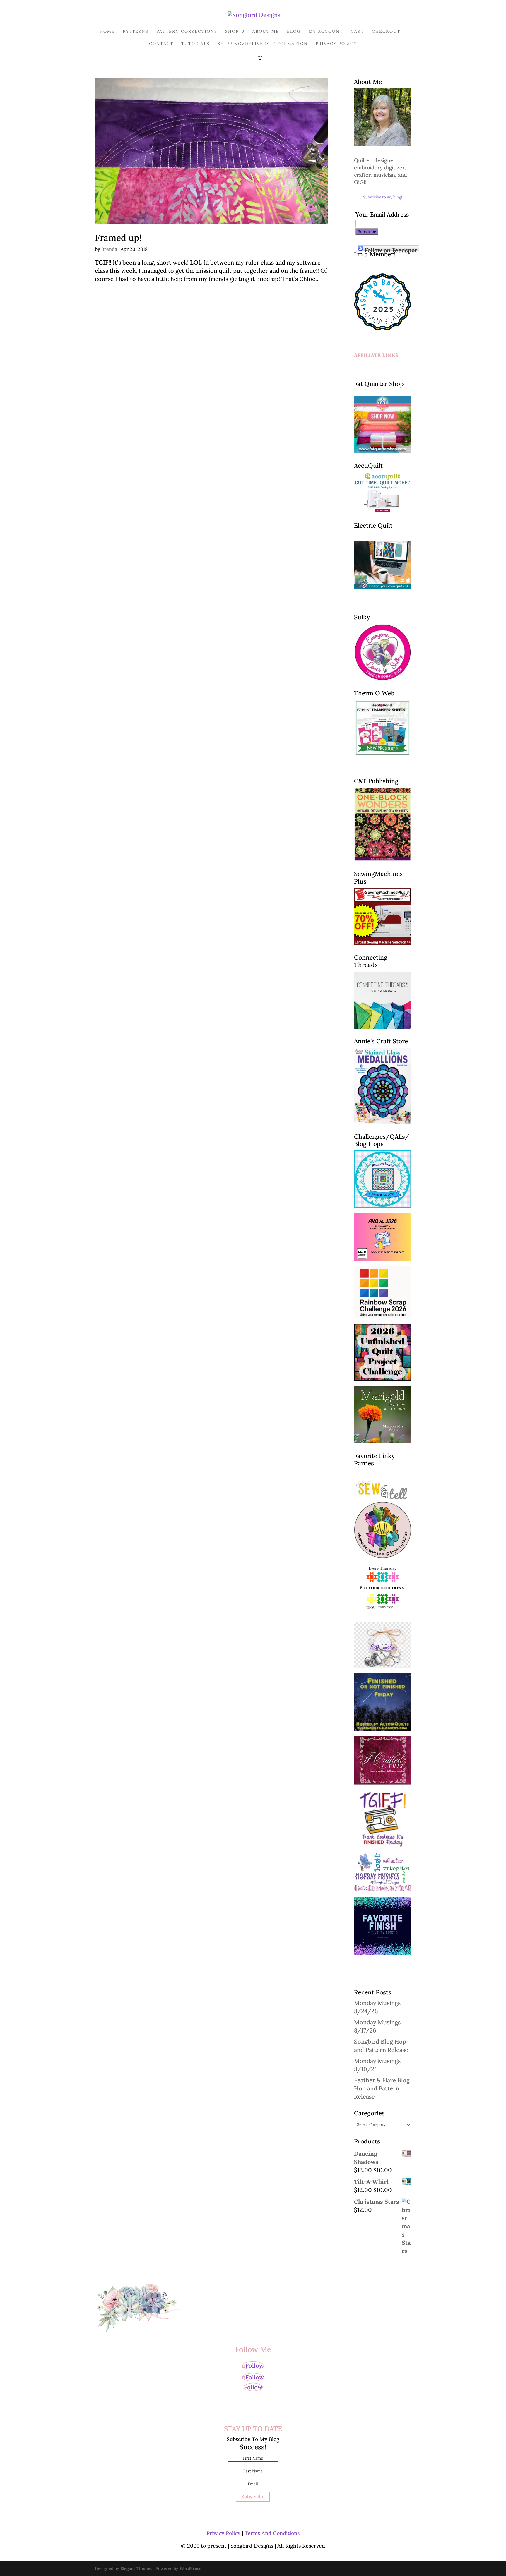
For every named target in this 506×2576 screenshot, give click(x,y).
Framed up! (118, 238)
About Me (266, 32)
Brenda (109, 249)
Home (107, 32)
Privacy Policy (336, 44)
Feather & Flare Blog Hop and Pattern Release (382, 2088)
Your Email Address (382, 214)
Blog (294, 32)
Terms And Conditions (272, 2533)
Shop (232, 32)
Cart (357, 32)
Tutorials (195, 44)
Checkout (386, 32)
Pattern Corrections (187, 32)
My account (326, 32)
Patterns (136, 32)
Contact (161, 44)
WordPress (190, 2568)
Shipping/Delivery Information (263, 44)
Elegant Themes (136, 2568)
